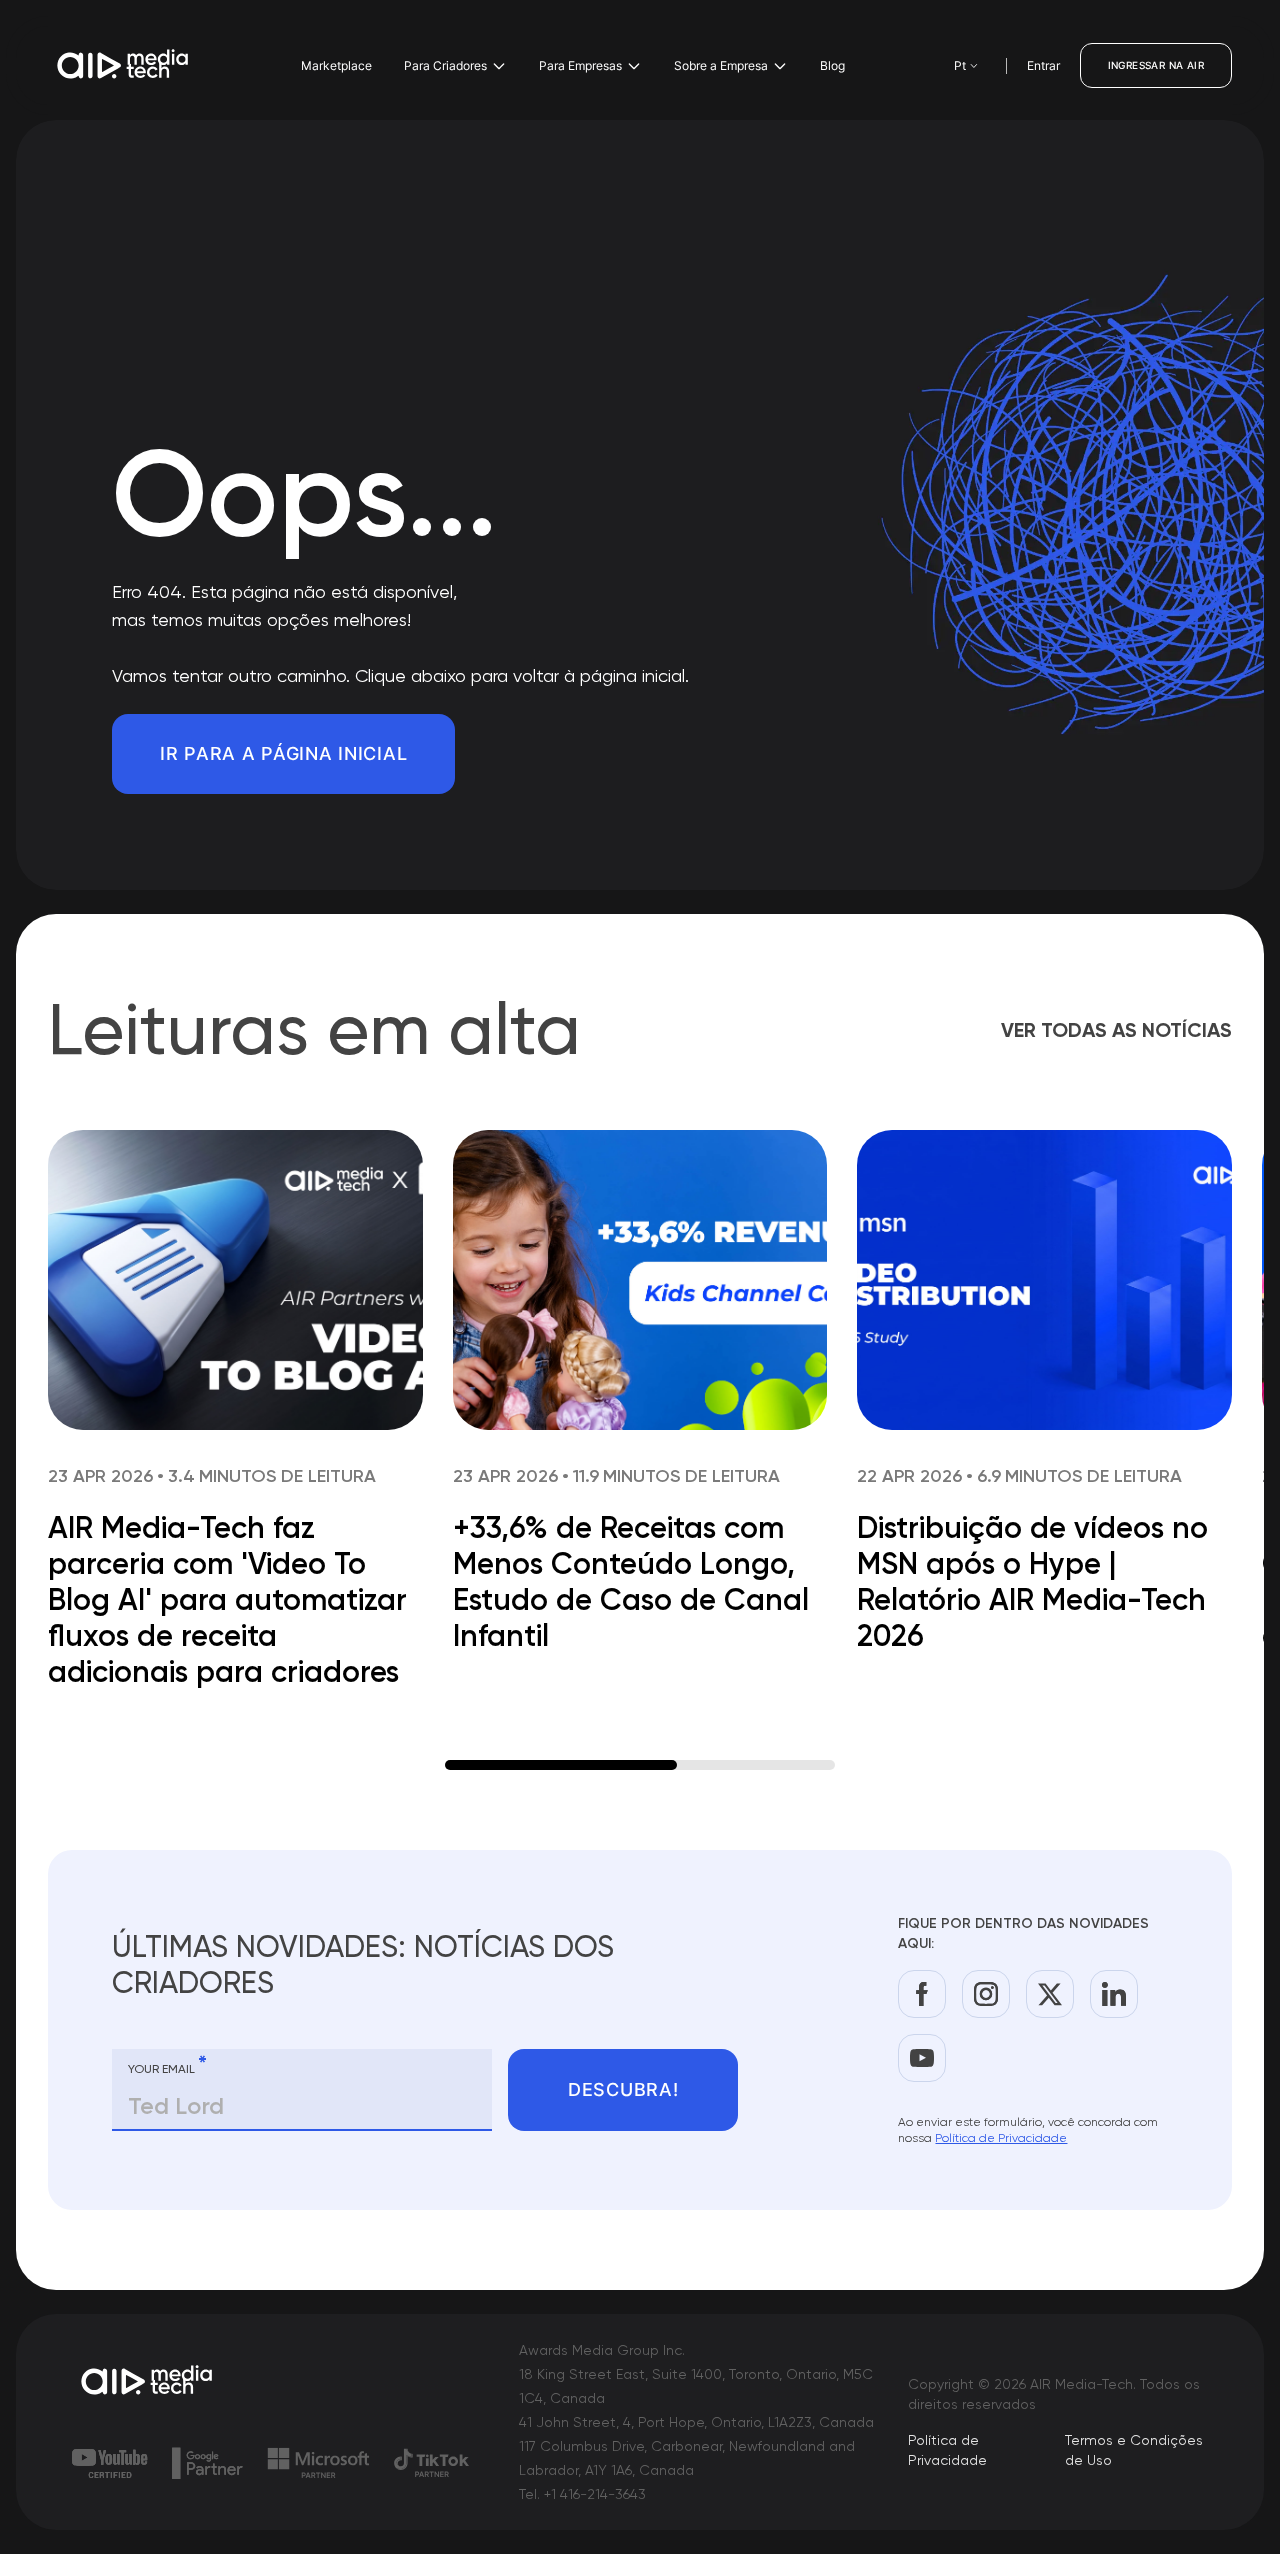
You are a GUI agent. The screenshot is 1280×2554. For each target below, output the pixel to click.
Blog (832, 65)
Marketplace (336, 65)
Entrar (1043, 65)
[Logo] (124, 66)
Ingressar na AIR (1156, 65)
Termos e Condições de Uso (1134, 2450)
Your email (167, 2065)
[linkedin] (1114, 1994)
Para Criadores (445, 65)
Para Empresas (580, 65)
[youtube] (922, 2058)
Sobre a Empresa (721, 65)
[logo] (148, 2382)
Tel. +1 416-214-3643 (582, 2494)
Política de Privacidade (1001, 2138)
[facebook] (922, 1994)
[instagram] (986, 1994)
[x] (1050, 1994)
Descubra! (623, 2089)
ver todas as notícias (1116, 1030)
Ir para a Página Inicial (283, 753)
